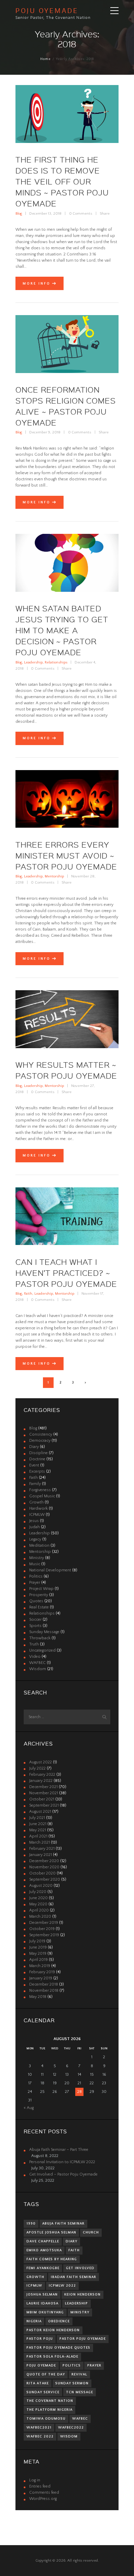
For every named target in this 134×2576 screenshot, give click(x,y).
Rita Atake (38, 2383)
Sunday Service (43, 2392)
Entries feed (40, 2486)
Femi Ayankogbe (43, 2268)
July (37, 1768)
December (43, 1787)
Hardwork (38, 1508)
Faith (28, 1294)
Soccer (35, 1620)
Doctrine (37, 1459)
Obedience (59, 2321)
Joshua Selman (42, 2295)
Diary (34, 1447)
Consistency (41, 1434)
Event (34, 1465)
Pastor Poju (40, 2339)
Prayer (35, 1583)
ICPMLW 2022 (62, 2286)
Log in (35, 2480)
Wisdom (38, 1669)
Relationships (56, 662)
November (44, 1793)
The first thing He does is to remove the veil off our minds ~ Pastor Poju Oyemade (62, 181)
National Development (50, 1570)
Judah (35, 1527)
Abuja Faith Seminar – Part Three (59, 2150)
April (38, 1836)
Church (91, 2232)
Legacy (35, 1539)
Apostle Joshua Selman (51, 2232)
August (41, 1762)
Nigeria (34, 2321)
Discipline (38, 1453)
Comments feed (44, 2493)
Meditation (39, 1545)
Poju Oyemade (41, 2365)
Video (35, 1657)
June (38, 1824)
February (42, 1775)
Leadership (33, 662)
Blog (19, 214)
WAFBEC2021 (39, 2428)
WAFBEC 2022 (40, 2436)
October (42, 1799)
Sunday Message (44, 1632)
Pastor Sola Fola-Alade (52, 2357)
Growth (36, 1502)
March (40, 1842)
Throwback (40, 1638)
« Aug (29, 2108)
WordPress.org (43, 2499)
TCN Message (80, 2392)
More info (37, 284)
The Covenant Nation (50, 2401)
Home (46, 59)
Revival (79, 2374)
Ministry (37, 1558)
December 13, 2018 (45, 214)
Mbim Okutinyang (45, 2312)
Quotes (36, 1601)
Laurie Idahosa (42, 2303)
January (41, 1781)
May (38, 1830)
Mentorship (54, 876)
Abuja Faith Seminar (63, 2224)
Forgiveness (40, 1490)
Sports (35, 1626)
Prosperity (39, 1595)
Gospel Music (42, 1496)
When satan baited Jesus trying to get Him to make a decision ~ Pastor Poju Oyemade (62, 630)
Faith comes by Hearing (52, 2259)
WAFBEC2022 (71, 2428)
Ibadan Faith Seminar (74, 2277)
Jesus (34, 1521)
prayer (94, 2365)
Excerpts (37, 1471)
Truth (34, 1644)
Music (35, 1564)
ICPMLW (37, 1515)
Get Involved (80, 2268)
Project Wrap (41, 1589)
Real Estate (39, 1607)
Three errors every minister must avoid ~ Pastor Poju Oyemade (66, 855)
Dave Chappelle (43, 2241)
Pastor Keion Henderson (53, 2330)
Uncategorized (42, 1650)
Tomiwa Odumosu (46, 2419)
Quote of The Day (46, 2374)
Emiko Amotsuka (44, 2250)
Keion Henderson (82, 2295)
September (44, 1805)
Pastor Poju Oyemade (83, 2339)
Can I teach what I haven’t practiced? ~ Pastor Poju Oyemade (66, 1273)
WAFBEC (37, 1663)
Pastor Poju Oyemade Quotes (58, 2348)
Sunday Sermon (72, 2383)
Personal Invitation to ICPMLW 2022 (62, 2162)
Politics (36, 1576)
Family (35, 1484)
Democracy (40, 1441)
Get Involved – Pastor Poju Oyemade (63, 2174)
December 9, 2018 (45, 432)
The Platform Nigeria (49, 2410)
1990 (31, 2224)
